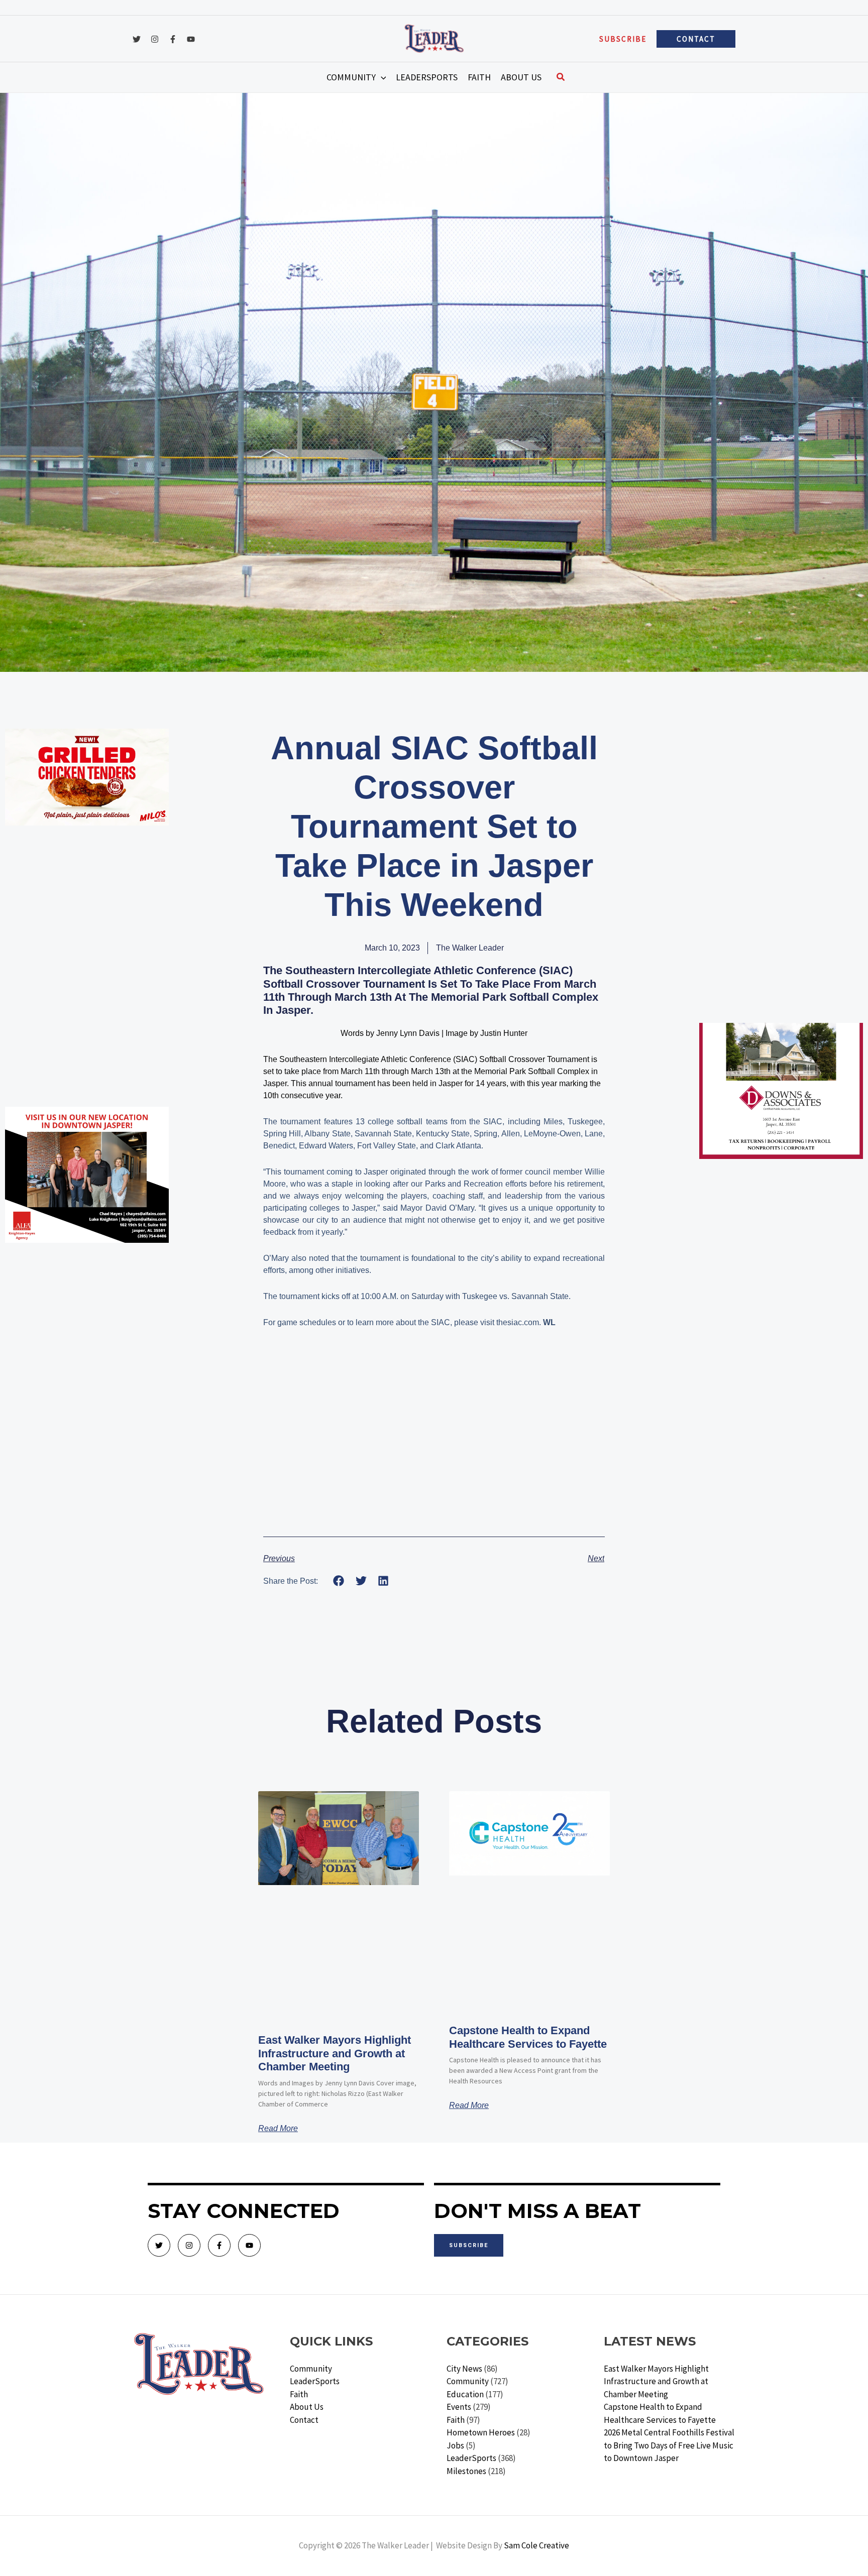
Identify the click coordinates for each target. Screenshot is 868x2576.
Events (459, 2407)
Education (465, 2394)
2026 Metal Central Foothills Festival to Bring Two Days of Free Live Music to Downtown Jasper (669, 2445)
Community (311, 2369)
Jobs (455, 2445)
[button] (623, 39)
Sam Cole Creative (536, 2545)
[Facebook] (173, 39)
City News (464, 2369)
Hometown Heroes (481, 2432)
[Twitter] (137, 39)
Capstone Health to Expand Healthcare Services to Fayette (528, 2037)
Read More (278, 2129)
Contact (304, 2420)
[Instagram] (155, 39)
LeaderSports (315, 2381)
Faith (299, 2394)
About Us (307, 2407)
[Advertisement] (87, 898)
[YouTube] (191, 39)
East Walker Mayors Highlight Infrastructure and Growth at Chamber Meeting (335, 2053)
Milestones (466, 2471)
